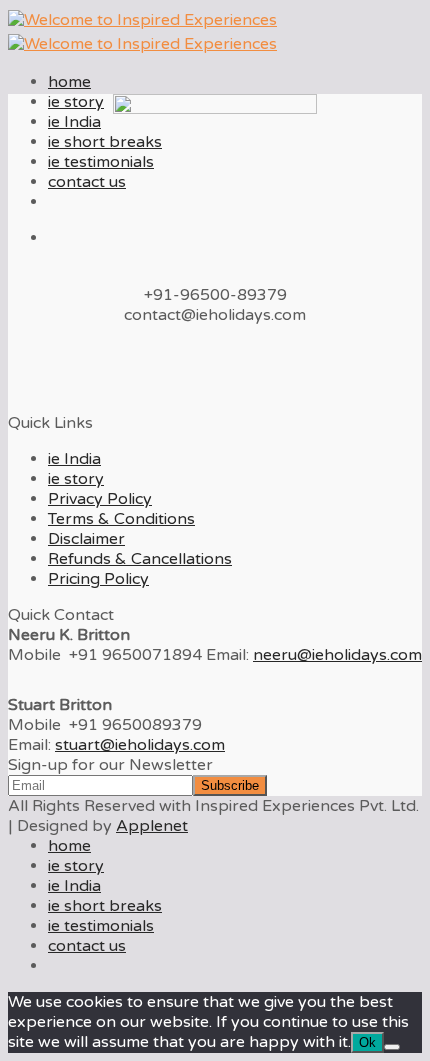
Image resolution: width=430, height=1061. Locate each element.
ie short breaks (105, 142)
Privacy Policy (100, 499)
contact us (87, 182)
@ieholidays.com (337, 655)
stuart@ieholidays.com (140, 745)
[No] (392, 1047)
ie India (74, 122)
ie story (76, 102)
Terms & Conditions (121, 519)
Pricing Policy (98, 579)
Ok (367, 1042)
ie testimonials (101, 162)
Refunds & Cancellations (140, 559)
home (69, 82)
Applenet (152, 826)
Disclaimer (86, 539)
